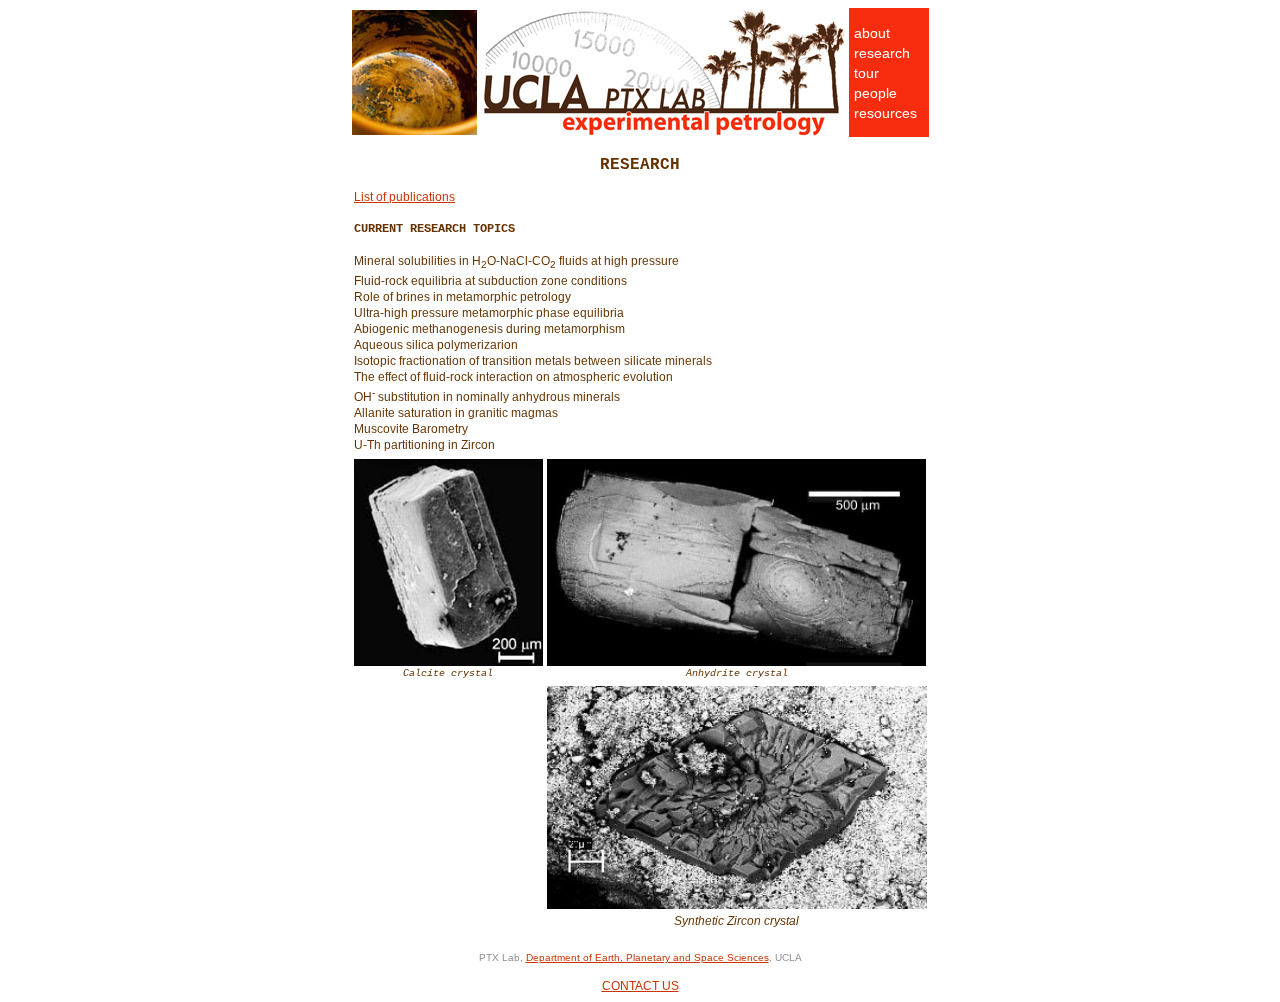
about (872, 33)
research (882, 53)
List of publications (404, 197)
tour (866, 73)
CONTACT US (640, 986)
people (875, 93)
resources (885, 113)
